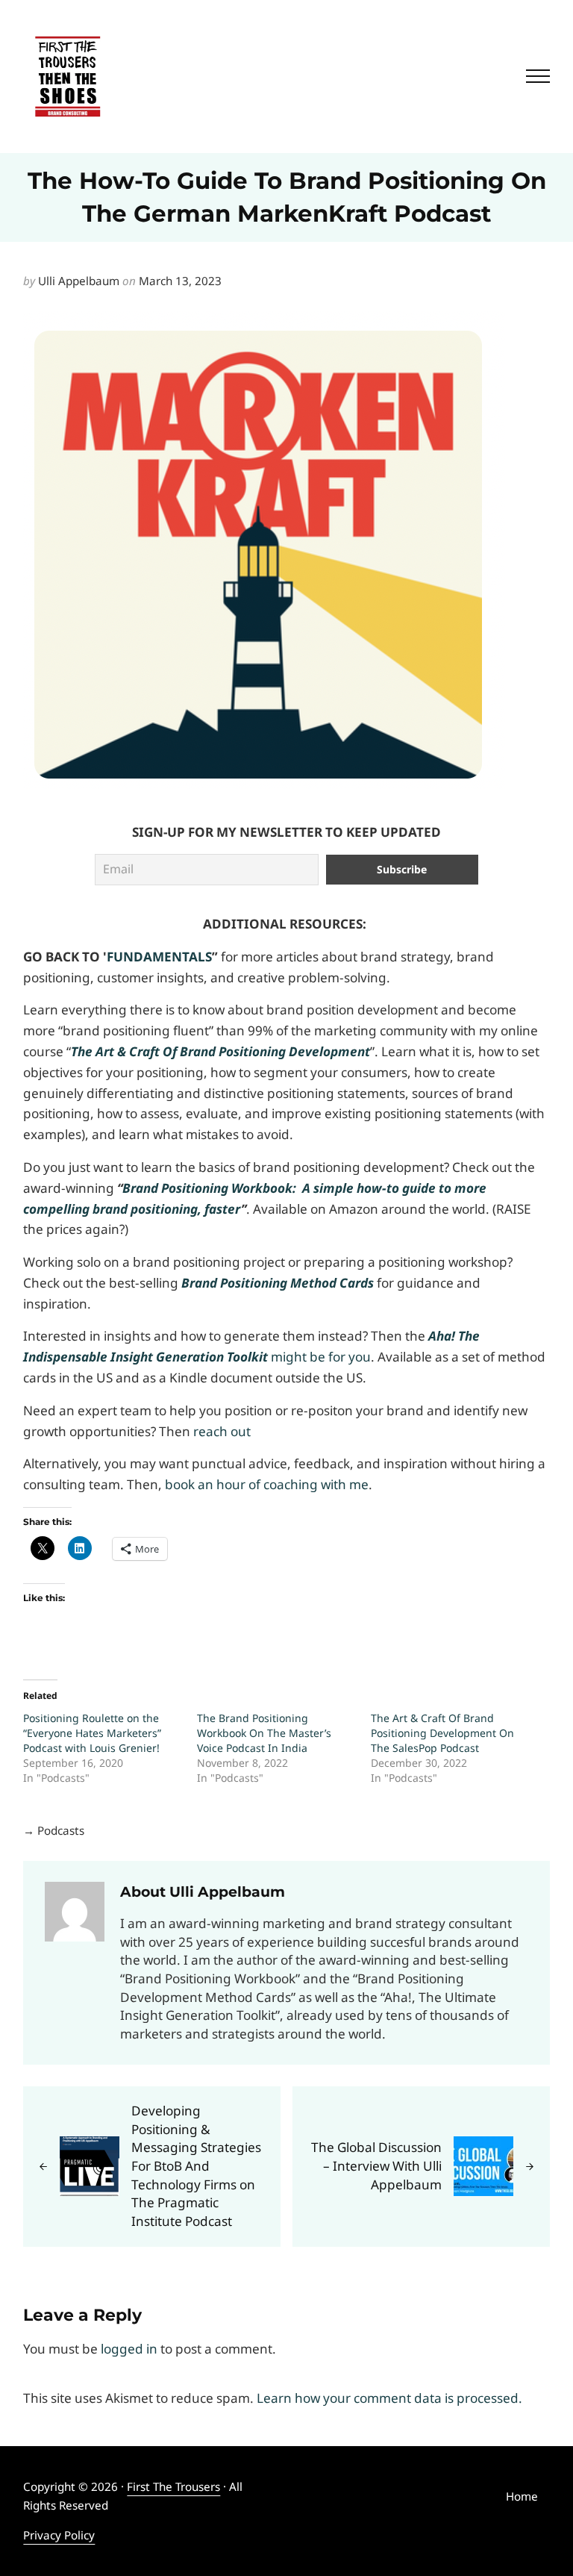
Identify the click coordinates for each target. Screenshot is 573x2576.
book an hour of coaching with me (267, 1484)
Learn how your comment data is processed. (389, 2398)
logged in (129, 2349)
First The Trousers (173, 2486)
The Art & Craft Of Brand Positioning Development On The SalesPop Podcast (442, 1733)
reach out (222, 1431)
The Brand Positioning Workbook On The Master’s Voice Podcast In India (264, 1733)
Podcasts (61, 1830)
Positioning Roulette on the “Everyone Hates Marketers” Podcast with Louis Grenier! (92, 1733)
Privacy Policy (59, 2535)
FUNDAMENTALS (159, 957)
